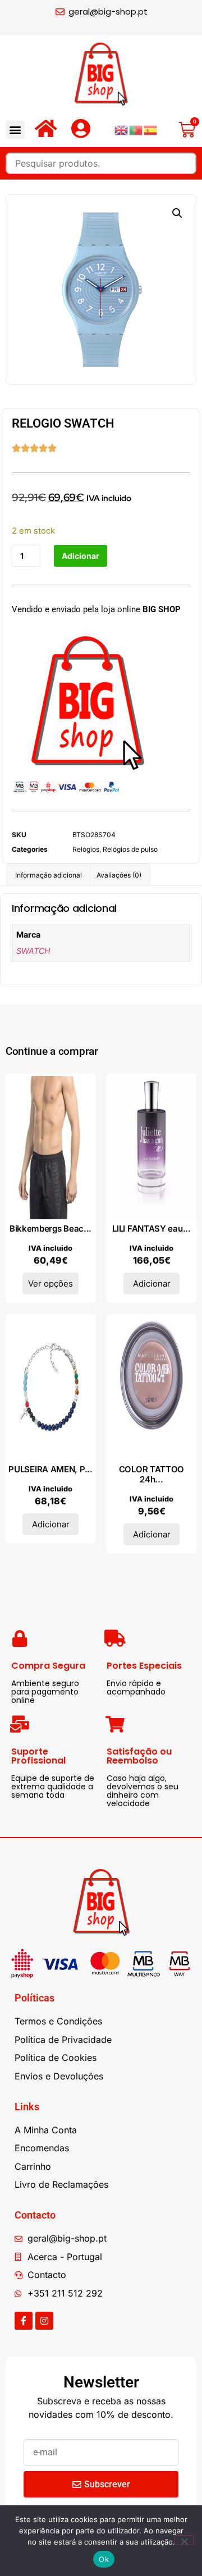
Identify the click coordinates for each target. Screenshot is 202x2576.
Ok (104, 2559)
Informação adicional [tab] (49, 875)
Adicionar (81, 556)
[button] (15, 130)
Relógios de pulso (130, 849)
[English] (122, 129)
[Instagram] (44, 2321)
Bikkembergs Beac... (50, 1229)
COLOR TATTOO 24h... (151, 1474)
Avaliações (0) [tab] (119, 875)
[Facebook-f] (24, 2321)
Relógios (86, 849)
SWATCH (33, 951)
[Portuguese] (136, 129)
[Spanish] (151, 129)
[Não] (184, 2540)
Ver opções (50, 1284)
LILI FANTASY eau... (151, 1229)
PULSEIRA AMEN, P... (50, 1469)
